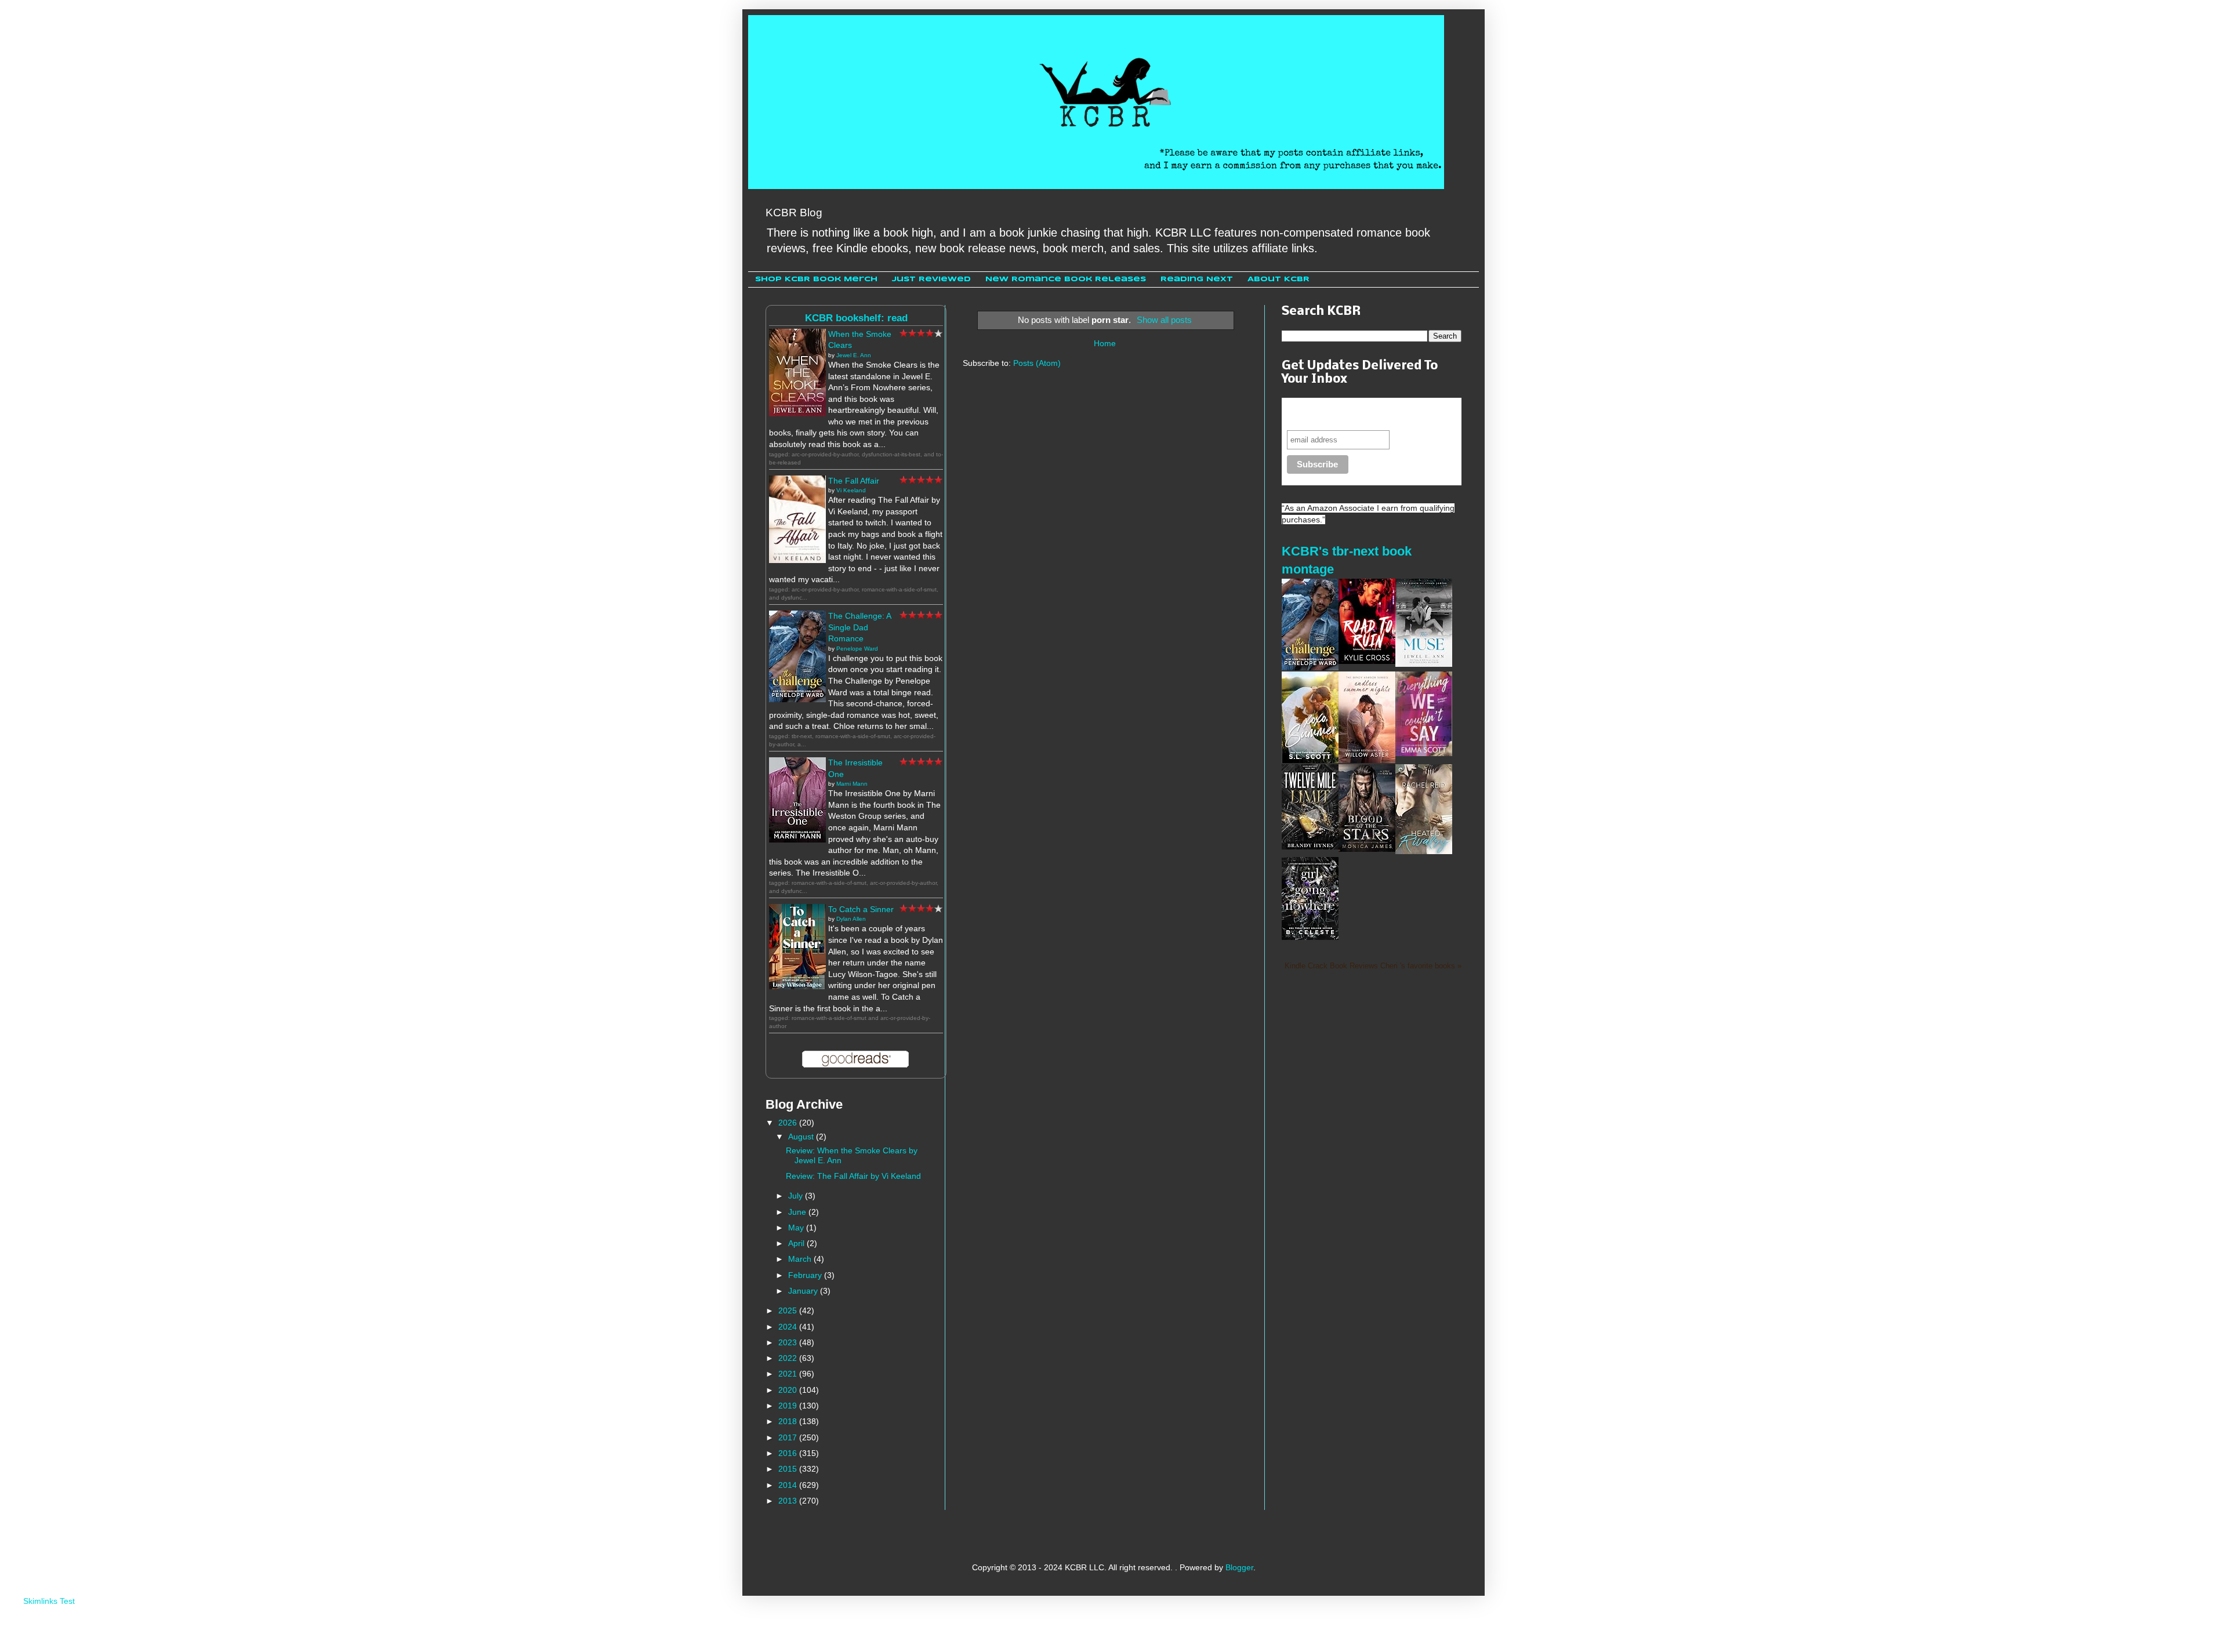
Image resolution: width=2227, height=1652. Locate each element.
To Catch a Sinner (861, 909)
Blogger (1239, 1567)
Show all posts (1164, 320)
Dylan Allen (851, 919)
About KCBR (1278, 279)
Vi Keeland (851, 490)
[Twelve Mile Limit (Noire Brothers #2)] (1310, 847)
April (797, 1243)
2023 (789, 1342)
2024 (789, 1327)
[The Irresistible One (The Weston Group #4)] (797, 840)
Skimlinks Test (49, 1601)
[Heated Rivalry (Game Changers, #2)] (1424, 851)
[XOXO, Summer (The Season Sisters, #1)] (1310, 760)
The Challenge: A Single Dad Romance (859, 627)
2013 (789, 1501)
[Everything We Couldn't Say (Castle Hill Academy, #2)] (1424, 753)
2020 (789, 1390)
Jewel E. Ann (854, 355)
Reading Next (1197, 279)
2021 (789, 1374)
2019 (789, 1406)
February (806, 1275)
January (804, 1291)
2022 (789, 1358)
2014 (789, 1485)
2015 (789, 1469)
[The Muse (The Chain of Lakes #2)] (1424, 664)
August (802, 1137)
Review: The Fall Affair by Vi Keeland (853, 1176)
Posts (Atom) (1037, 363)
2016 (789, 1453)
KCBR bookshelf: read (856, 318)
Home (1105, 343)
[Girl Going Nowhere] (1310, 937)
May (797, 1228)
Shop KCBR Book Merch (816, 279)
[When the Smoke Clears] (797, 413)
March (801, 1259)
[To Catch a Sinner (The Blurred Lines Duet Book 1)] (797, 986)
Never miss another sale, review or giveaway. (1362, 414)
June (798, 1212)
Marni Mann (852, 784)
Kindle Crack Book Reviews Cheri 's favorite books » (1373, 966)
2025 (789, 1310)
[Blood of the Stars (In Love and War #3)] (1367, 849)
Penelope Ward (857, 649)
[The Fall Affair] (797, 560)
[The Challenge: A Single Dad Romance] (797, 699)
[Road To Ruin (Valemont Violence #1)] (1367, 661)
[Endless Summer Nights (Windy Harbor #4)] (1367, 760)
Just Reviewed (931, 279)
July (797, 1196)
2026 (789, 1123)
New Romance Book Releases (1066, 279)
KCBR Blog (794, 213)
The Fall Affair (854, 481)
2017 (789, 1437)
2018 (789, 1421)
